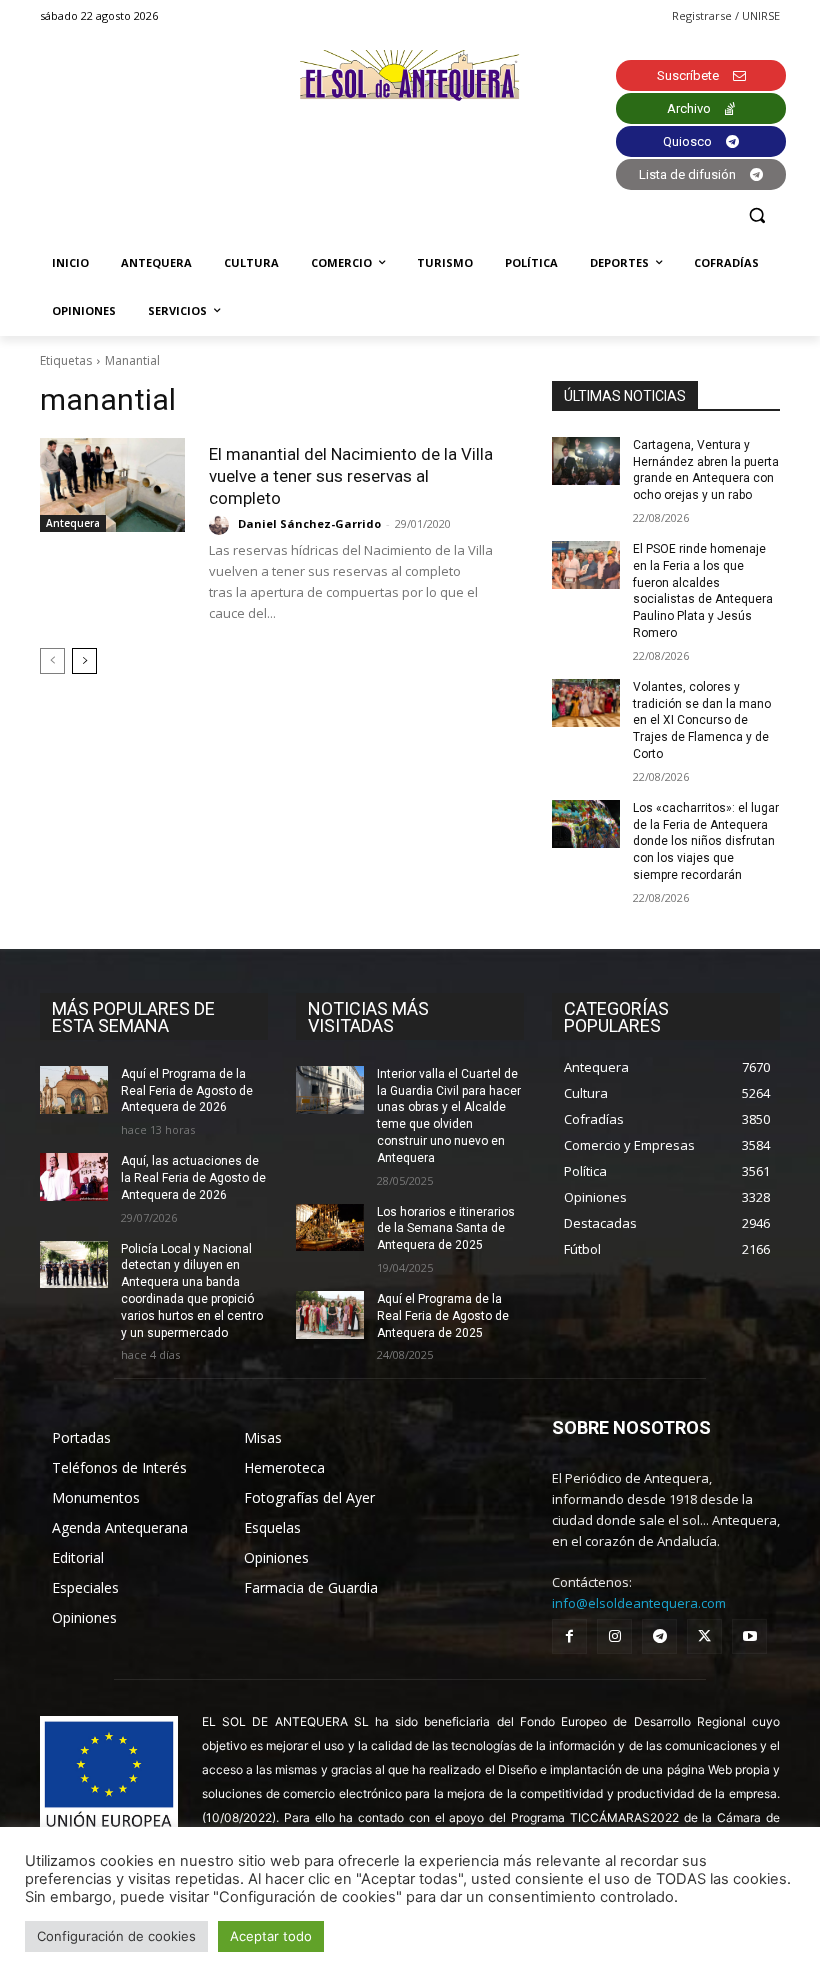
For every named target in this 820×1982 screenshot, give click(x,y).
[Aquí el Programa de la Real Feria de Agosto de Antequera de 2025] (330, 1315)
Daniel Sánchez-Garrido (309, 523)
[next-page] (84, 661)
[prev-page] (52, 661)
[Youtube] (749, 1636)
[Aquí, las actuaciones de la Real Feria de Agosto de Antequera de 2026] (74, 1177)
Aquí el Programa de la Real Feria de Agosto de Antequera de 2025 (443, 1316)
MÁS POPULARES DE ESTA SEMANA (133, 1017)
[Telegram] (659, 1636)
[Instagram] (614, 1636)
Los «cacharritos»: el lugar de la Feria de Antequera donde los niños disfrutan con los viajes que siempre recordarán (706, 841)
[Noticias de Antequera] (410, 75)
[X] (704, 1636)
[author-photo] (222, 525)
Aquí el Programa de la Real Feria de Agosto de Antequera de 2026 (187, 1091)
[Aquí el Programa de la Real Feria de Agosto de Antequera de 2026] (74, 1090)
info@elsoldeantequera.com (639, 1603)
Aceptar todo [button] (271, 1936)
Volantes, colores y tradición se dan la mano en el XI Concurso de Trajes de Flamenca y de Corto (702, 720)
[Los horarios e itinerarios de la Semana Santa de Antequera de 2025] (330, 1228)
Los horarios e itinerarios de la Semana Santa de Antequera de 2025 (446, 1229)
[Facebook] (569, 1636)
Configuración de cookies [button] (116, 1936)
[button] (756, 215)
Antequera (73, 523)
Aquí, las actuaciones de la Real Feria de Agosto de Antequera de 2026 (193, 1178)
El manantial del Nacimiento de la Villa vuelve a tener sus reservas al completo (351, 476)
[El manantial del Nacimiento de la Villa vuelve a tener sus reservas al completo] (112, 485)
